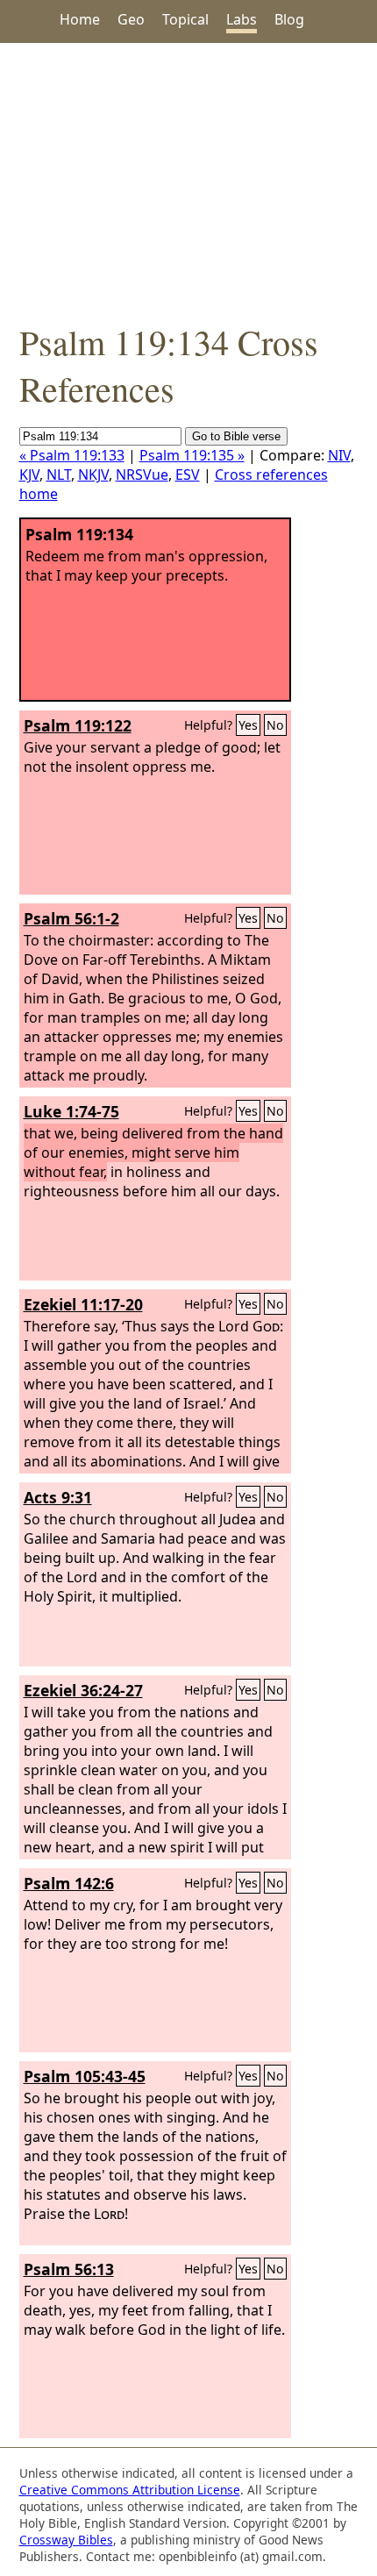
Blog (289, 19)
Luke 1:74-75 (71, 1111)
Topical (185, 19)
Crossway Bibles (66, 2540)
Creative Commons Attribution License (130, 2490)
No (275, 725)
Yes (248, 725)
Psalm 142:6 (69, 1883)
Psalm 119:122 (78, 725)
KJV (29, 475)
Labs (242, 19)
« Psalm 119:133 (72, 455)
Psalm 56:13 (69, 2269)
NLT (59, 475)
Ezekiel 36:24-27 (83, 1690)
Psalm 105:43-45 (85, 2076)
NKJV (93, 475)
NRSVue (142, 475)
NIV (339, 455)
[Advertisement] (188, 181)
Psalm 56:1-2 (71, 918)
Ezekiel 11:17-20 (83, 1304)
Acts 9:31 (58, 1497)
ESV (188, 475)
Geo (131, 19)
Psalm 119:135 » (192, 455)
